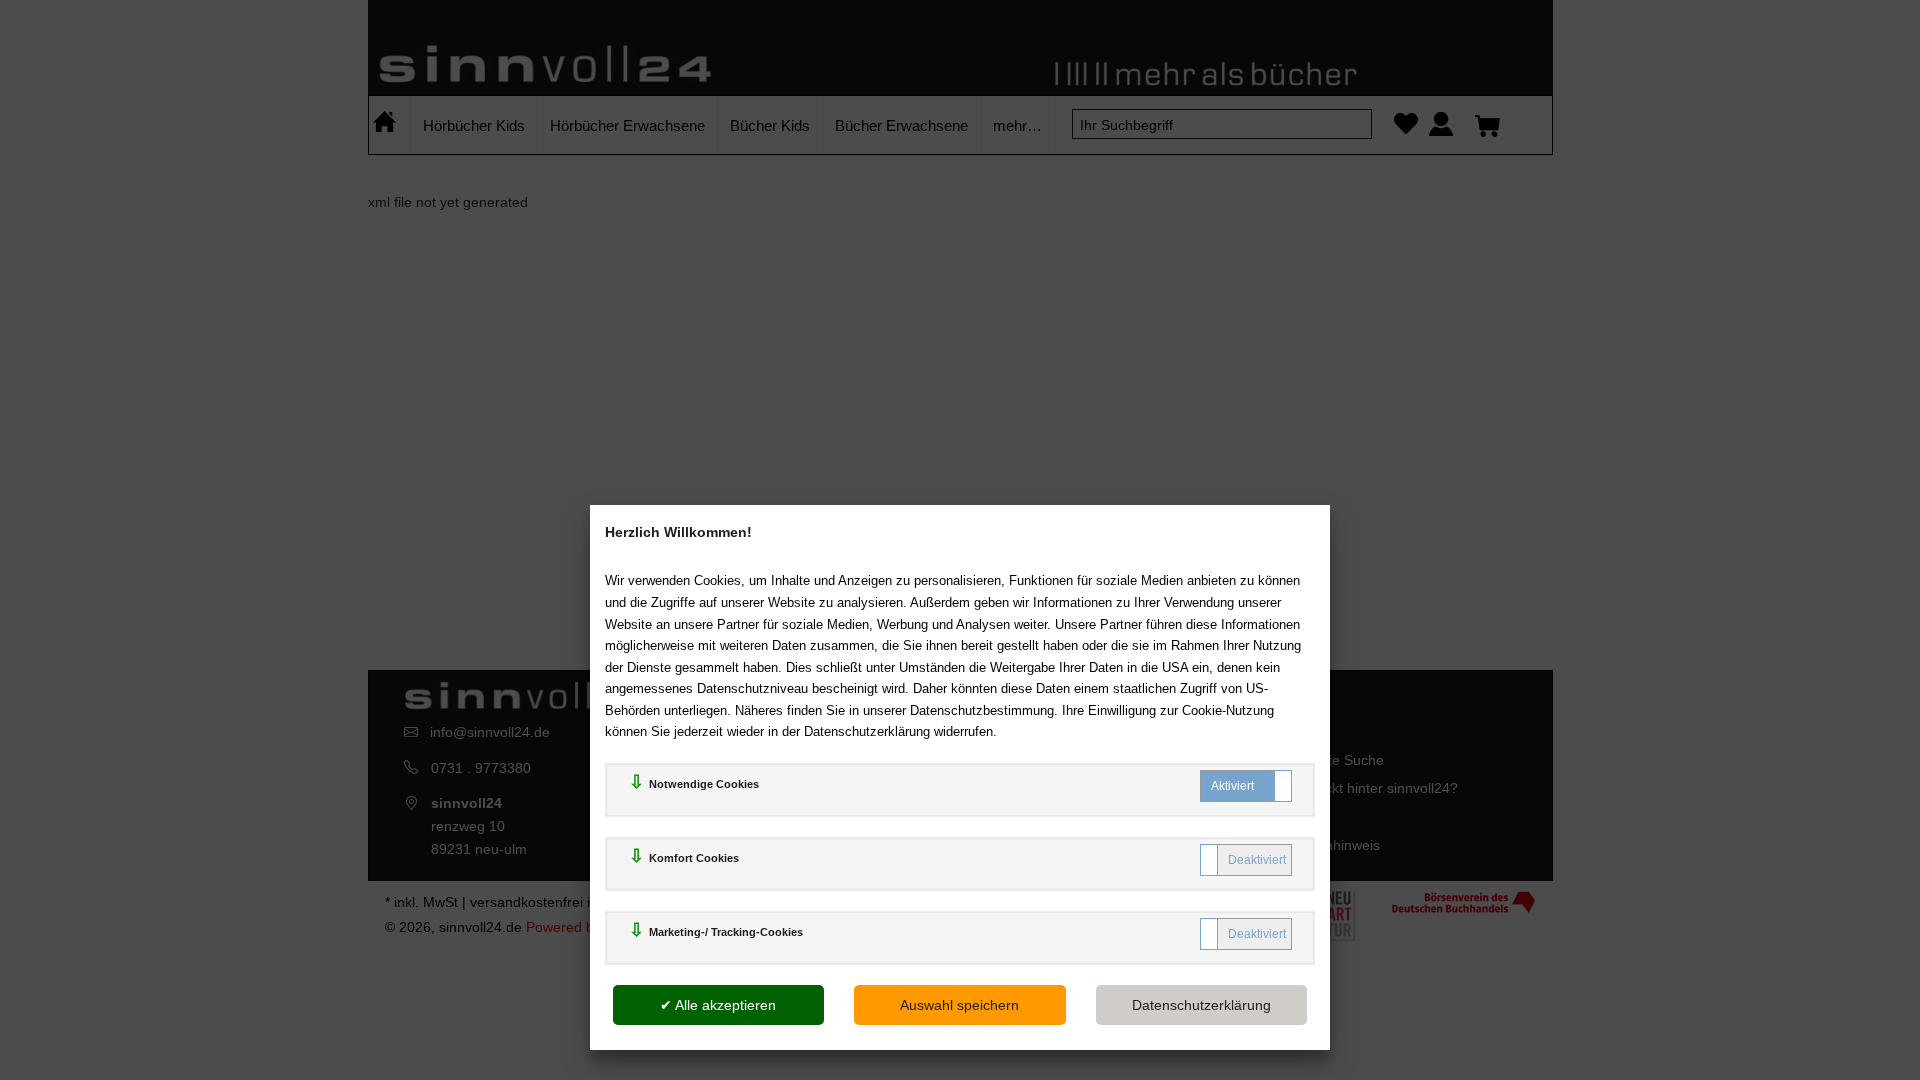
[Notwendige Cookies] (1246, 786)
